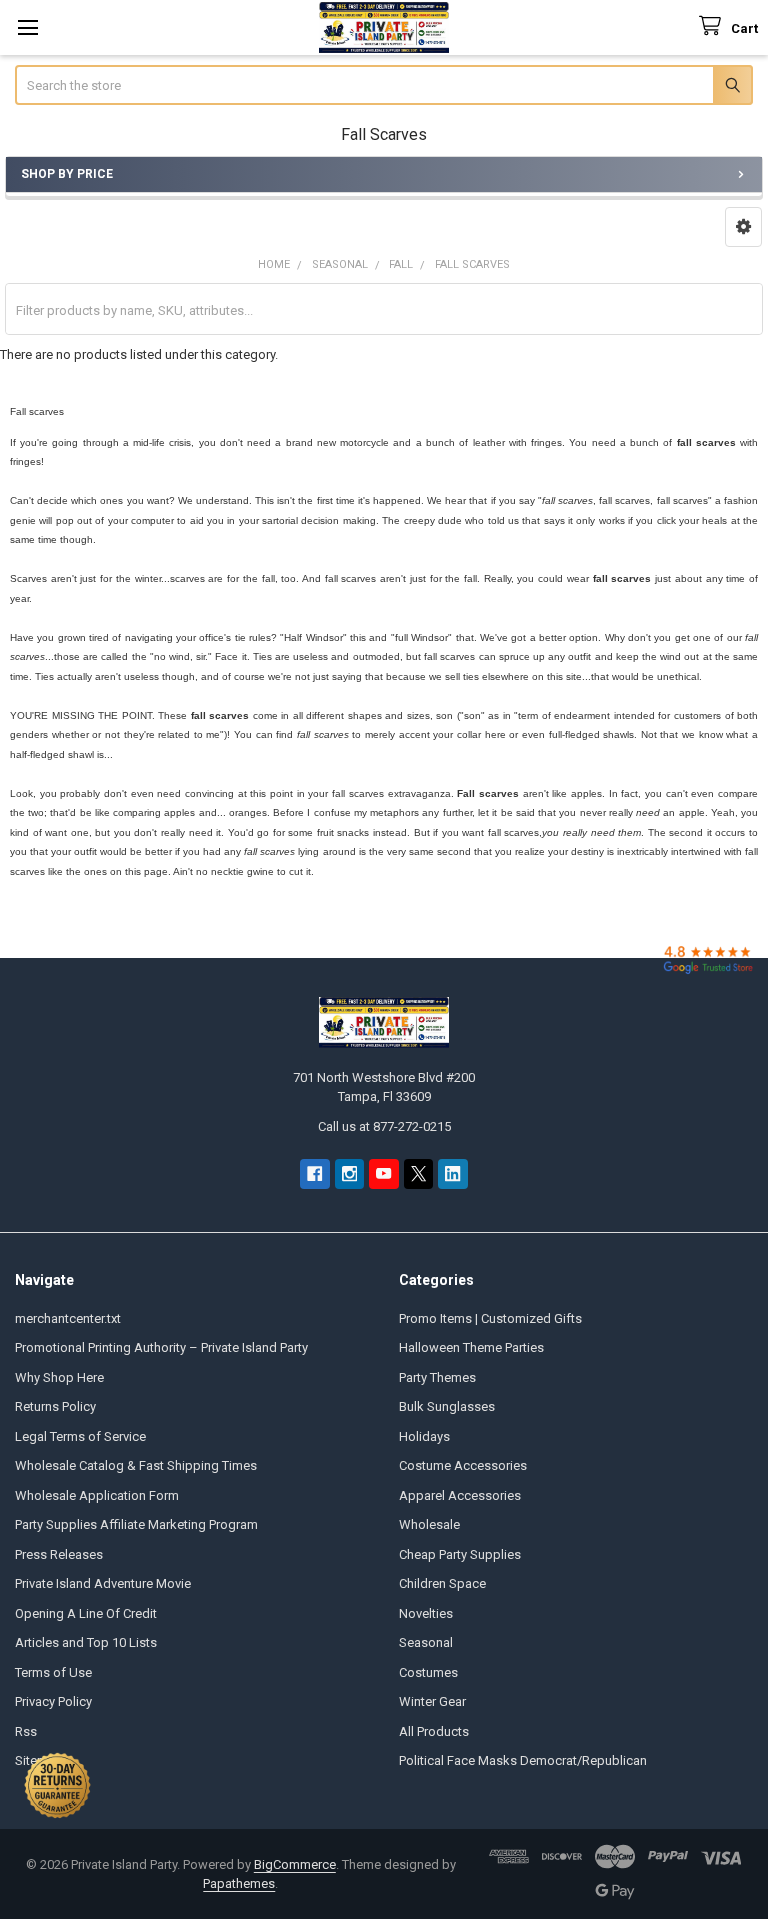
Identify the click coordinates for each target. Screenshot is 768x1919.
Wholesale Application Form (97, 1495)
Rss (26, 1731)
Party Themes (437, 1377)
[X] (418, 1173)
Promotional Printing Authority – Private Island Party (161, 1347)
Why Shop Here (59, 1377)
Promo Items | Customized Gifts (490, 1318)
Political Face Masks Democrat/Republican (523, 1760)
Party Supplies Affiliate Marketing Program (136, 1524)
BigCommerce (295, 1864)
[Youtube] (383, 1173)
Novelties (426, 1613)
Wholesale (429, 1524)
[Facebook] (314, 1173)
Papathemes (239, 1883)
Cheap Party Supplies (460, 1554)
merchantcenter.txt (68, 1318)
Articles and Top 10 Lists (86, 1642)
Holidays (424, 1436)
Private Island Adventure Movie (103, 1583)
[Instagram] (349, 1173)
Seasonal (426, 1642)
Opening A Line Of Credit (86, 1613)
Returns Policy (55, 1406)
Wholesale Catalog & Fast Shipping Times (136, 1465)
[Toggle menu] (27, 27)
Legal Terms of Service (80, 1436)
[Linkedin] (452, 1173)
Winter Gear (432, 1701)
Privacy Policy (53, 1701)
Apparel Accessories (460, 1495)
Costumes (428, 1672)
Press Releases (59, 1554)
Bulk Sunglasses (447, 1406)
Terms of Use (53, 1672)
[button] (743, 227)
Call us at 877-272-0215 (384, 1126)
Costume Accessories (463, 1465)
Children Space (442, 1583)
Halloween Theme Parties (471, 1347)
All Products (434, 1731)
